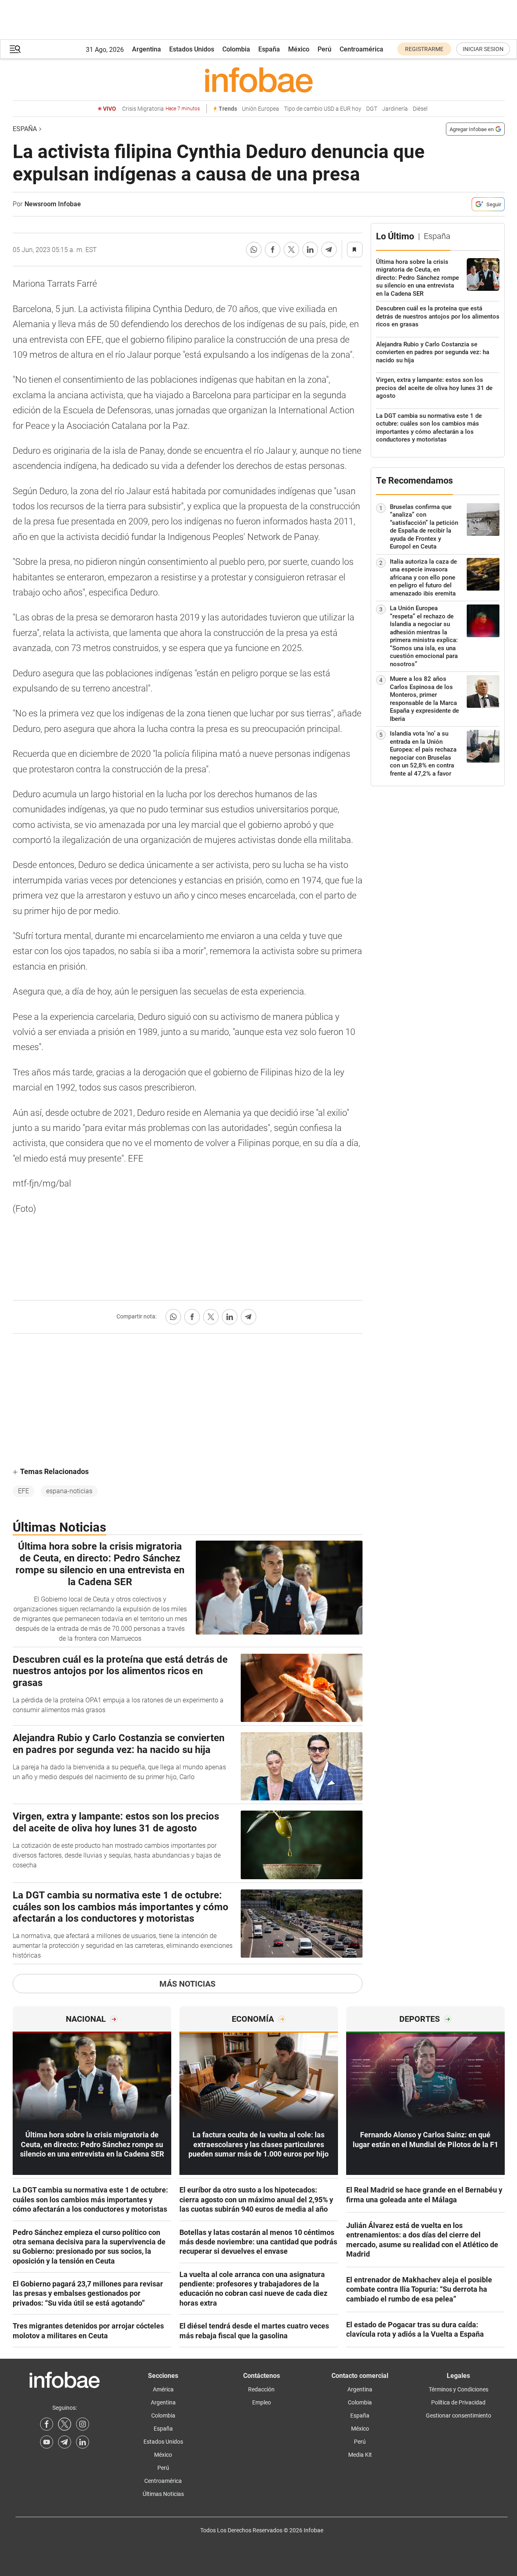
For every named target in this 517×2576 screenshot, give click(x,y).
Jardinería (395, 109)
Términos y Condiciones (459, 2389)
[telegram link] (65, 2442)
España (269, 49)
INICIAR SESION (483, 49)
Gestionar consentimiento (459, 2415)
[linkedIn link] (83, 2442)
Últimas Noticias (163, 2494)
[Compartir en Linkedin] (310, 250)
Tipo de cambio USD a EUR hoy (323, 109)
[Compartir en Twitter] (291, 250)
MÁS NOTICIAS (187, 1984)
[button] (15, 49)
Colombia (236, 49)
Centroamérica (361, 49)
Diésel (420, 109)
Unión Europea (261, 109)
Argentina (147, 49)
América (163, 2389)
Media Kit (360, 2455)
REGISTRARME (424, 49)
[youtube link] (47, 2442)
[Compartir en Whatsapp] (254, 250)
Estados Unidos (192, 49)
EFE (23, 1491)
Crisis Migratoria (161, 109)
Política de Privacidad (458, 2402)
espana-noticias (69, 1491)
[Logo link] (259, 80)
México (299, 49)
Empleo (262, 2402)
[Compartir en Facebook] (273, 250)
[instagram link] (83, 2424)
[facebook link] (47, 2424)
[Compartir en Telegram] (329, 250)
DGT (372, 109)
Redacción (261, 2389)
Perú (325, 49)
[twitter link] (65, 2424)
